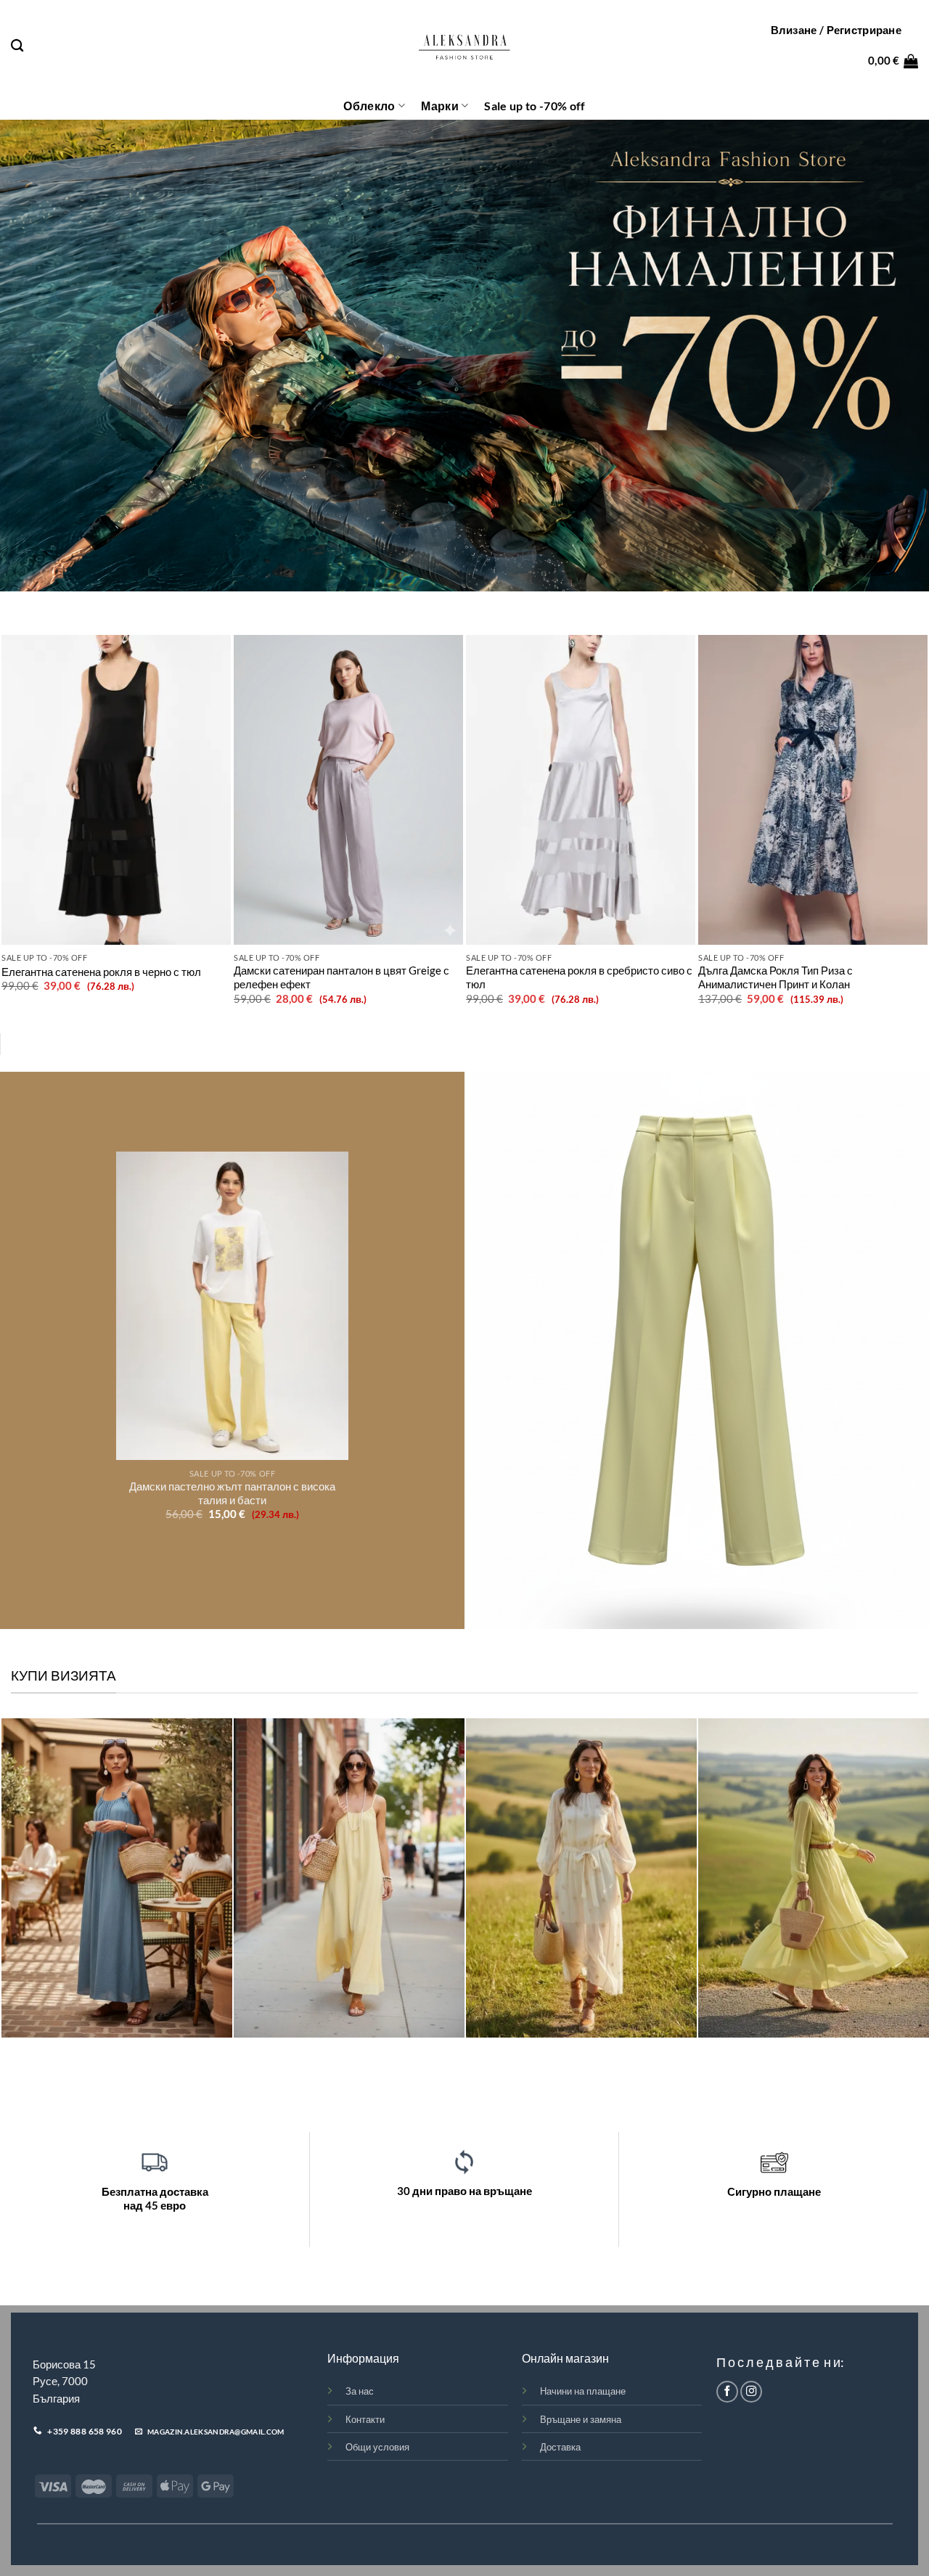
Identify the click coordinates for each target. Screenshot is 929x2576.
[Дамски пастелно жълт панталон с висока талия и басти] (232, 1306)
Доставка (560, 2447)
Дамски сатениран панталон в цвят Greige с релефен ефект (341, 977)
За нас (360, 2391)
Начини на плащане (583, 2391)
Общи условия (377, 2447)
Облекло (369, 106)
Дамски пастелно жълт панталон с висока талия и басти (232, 1493)
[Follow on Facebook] (727, 2392)
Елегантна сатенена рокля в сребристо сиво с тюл (579, 977)
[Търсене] (17, 46)
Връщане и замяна (581, 2419)
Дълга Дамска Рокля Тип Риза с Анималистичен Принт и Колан (775, 977)
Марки (440, 106)
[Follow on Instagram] (751, 2392)
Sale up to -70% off (535, 106)
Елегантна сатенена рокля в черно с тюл (101, 972)
